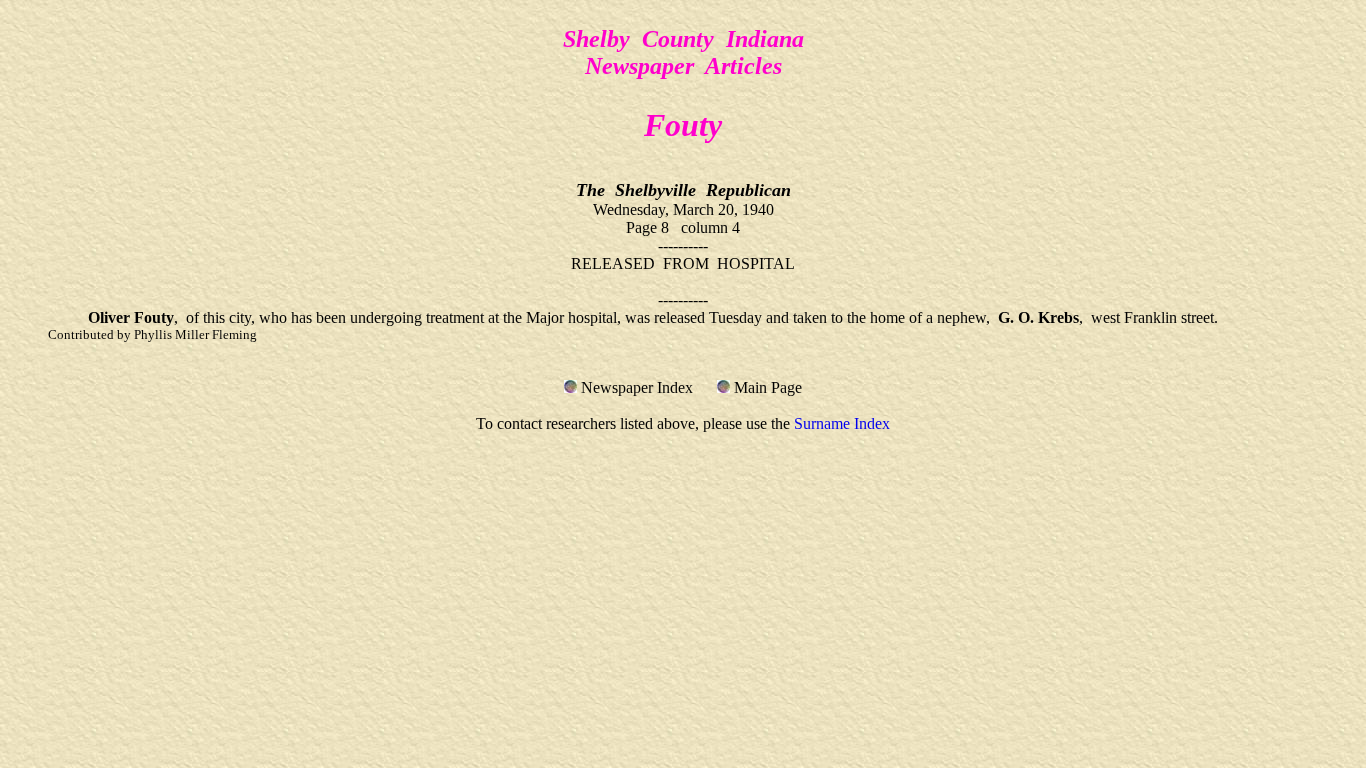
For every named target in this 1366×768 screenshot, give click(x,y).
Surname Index (842, 423)
